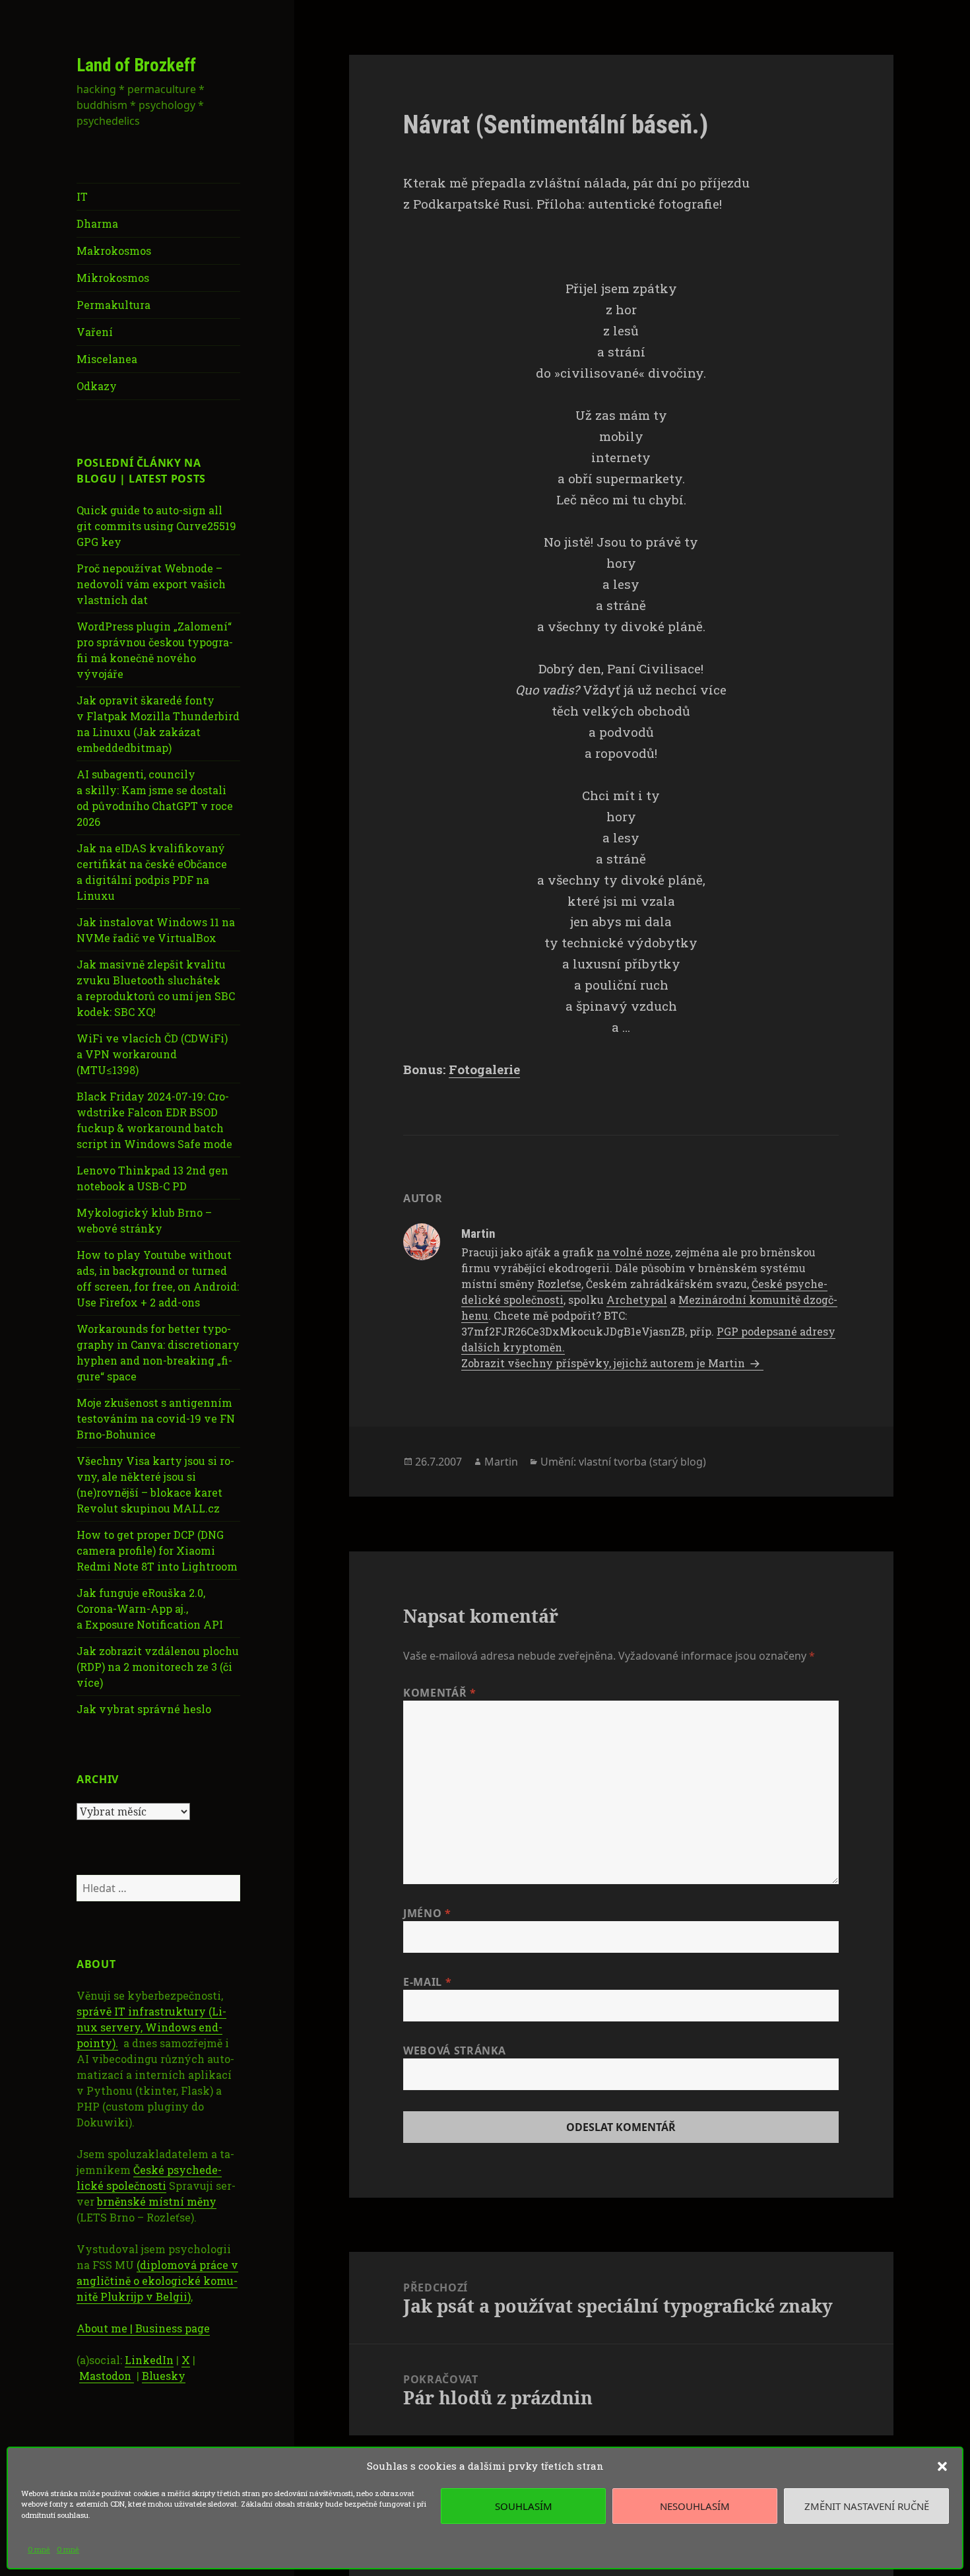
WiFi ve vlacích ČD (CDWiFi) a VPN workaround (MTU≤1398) (152, 1054)
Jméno (427, 1913)
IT (82, 196)
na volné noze (633, 1252)
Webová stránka (455, 2051)
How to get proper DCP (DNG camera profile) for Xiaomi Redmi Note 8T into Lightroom (157, 1550)
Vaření (95, 332)
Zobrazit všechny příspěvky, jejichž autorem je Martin (604, 1363)
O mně (39, 2549)
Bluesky (164, 2376)
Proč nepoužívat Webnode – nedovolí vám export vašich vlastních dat (151, 584)
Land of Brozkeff (136, 65)
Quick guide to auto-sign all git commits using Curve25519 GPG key (156, 526)
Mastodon (107, 2376)
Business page (173, 2328)
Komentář (439, 1693)
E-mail (427, 1982)
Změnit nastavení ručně (867, 2506)
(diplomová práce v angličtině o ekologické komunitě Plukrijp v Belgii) (157, 2281)
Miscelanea (107, 359)
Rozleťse (559, 1284)
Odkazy (97, 386)
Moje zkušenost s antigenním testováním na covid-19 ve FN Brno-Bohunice (156, 1418)
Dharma (97, 223)
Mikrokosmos (113, 278)
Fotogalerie (484, 1069)
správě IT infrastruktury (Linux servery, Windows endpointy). (151, 2027)
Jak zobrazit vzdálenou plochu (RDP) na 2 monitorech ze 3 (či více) (158, 1667)
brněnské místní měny (157, 2201)
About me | (106, 2328)
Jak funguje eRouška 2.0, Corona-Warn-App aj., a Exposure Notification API (150, 1609)
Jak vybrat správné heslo (144, 1709)
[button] (942, 2466)
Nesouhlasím (695, 2506)
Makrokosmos (114, 251)
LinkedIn (149, 2360)
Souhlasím (524, 2506)
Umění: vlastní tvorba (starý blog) (623, 1462)
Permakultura (113, 305)
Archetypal (637, 1300)
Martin (501, 1462)
